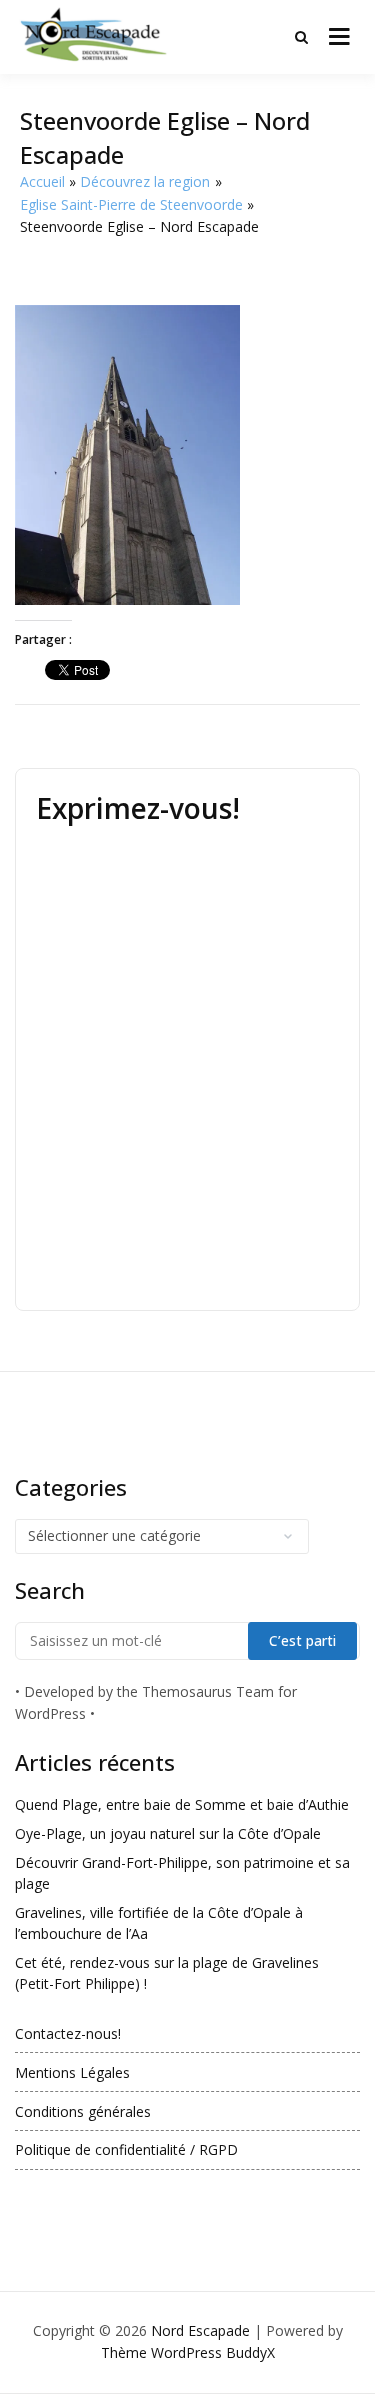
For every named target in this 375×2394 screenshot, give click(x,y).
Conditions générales (83, 2111)
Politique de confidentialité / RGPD (126, 2149)
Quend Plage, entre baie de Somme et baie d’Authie (182, 1804)
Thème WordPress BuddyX (188, 2352)
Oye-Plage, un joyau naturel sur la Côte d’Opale (168, 1833)
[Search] (301, 37)
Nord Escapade (200, 2330)
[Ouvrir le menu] (339, 37)
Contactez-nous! (68, 2033)
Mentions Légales (72, 2072)
